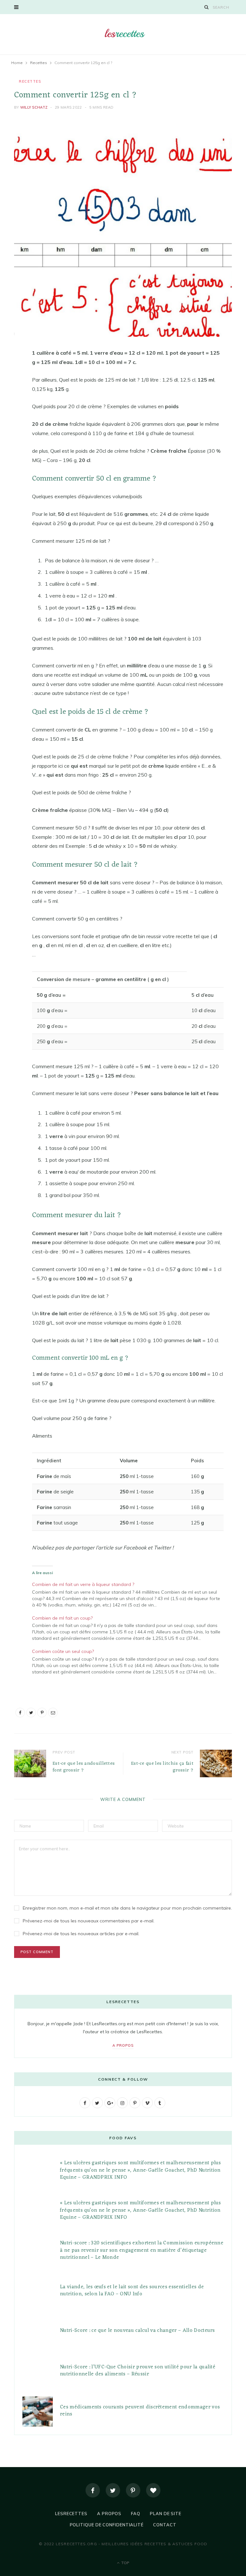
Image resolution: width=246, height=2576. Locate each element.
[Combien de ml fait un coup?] (131, 1627)
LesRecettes (71, 2514)
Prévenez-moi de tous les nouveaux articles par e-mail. (81, 1934)
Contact (165, 2525)
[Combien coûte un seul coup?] (131, 1661)
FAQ (136, 2514)
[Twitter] (113, 2490)
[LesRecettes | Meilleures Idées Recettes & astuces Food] (123, 33)
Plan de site (166, 2514)
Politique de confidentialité (107, 2525)
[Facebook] (93, 2490)
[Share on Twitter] (9, 389)
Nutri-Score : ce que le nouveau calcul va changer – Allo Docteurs (137, 2331)
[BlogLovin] (153, 2490)
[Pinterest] (9, 405)
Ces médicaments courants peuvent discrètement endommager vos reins (140, 2411)
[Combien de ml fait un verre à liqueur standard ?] (131, 1594)
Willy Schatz (34, 107)
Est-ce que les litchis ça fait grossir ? (162, 1767)
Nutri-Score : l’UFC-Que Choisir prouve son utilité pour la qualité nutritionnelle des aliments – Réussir (138, 2371)
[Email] (9, 421)
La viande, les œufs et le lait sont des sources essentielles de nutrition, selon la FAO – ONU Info (132, 2291)
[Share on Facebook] (9, 372)
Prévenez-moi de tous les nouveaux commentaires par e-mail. (89, 1921)
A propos (123, 2045)
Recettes (30, 81)
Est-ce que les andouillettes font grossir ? (84, 1767)
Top (125, 2563)
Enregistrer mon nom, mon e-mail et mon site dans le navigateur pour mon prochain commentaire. (127, 1908)
